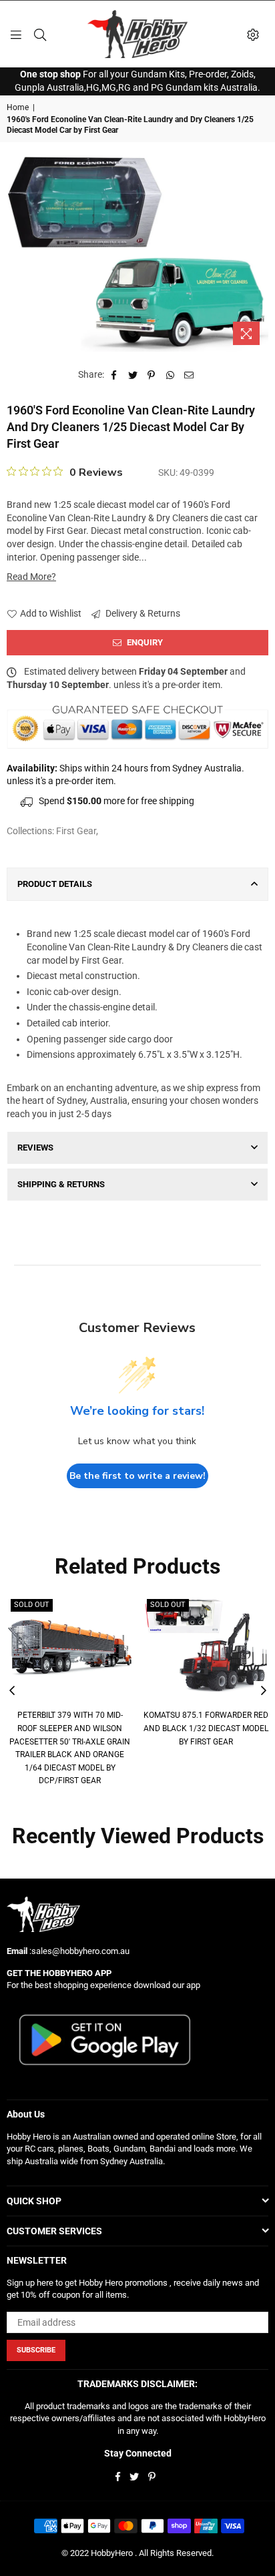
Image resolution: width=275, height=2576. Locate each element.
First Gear (76, 831)
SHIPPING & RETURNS (61, 1184)
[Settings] (253, 34)
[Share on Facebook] (114, 375)
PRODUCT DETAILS (55, 884)
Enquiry (144, 642)
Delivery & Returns (142, 613)
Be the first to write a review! (137, 1476)
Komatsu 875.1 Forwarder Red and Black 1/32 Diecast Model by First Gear (206, 1728)
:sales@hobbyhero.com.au (78, 1951)
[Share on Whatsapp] (171, 375)
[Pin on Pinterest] (152, 375)
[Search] (40, 34)
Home (18, 107)
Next (264, 1691)
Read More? (31, 577)
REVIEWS (35, 1148)
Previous (12, 1691)
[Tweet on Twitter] (133, 375)
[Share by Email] (189, 375)
